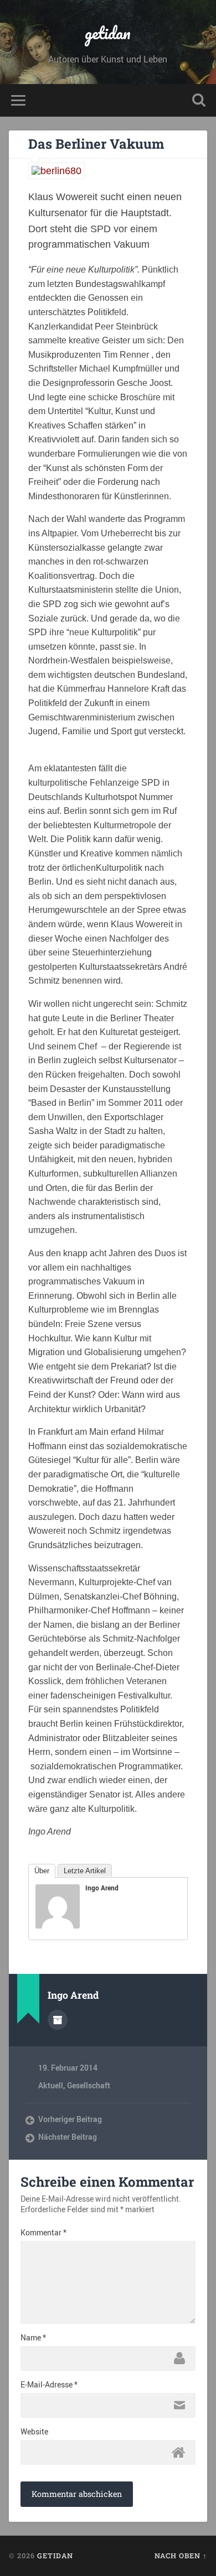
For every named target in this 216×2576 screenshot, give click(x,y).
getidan (108, 33)
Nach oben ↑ (181, 2556)
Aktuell (51, 2086)
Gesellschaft (89, 2086)
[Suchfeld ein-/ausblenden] (199, 100)
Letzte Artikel (85, 1871)
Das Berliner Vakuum (96, 144)
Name (33, 2338)
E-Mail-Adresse (49, 2385)
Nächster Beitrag (68, 2137)
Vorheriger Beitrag (70, 2119)
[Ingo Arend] (58, 1925)
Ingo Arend (102, 1888)
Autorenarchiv (58, 2020)
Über (42, 1871)
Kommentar (43, 2233)
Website (34, 2432)
